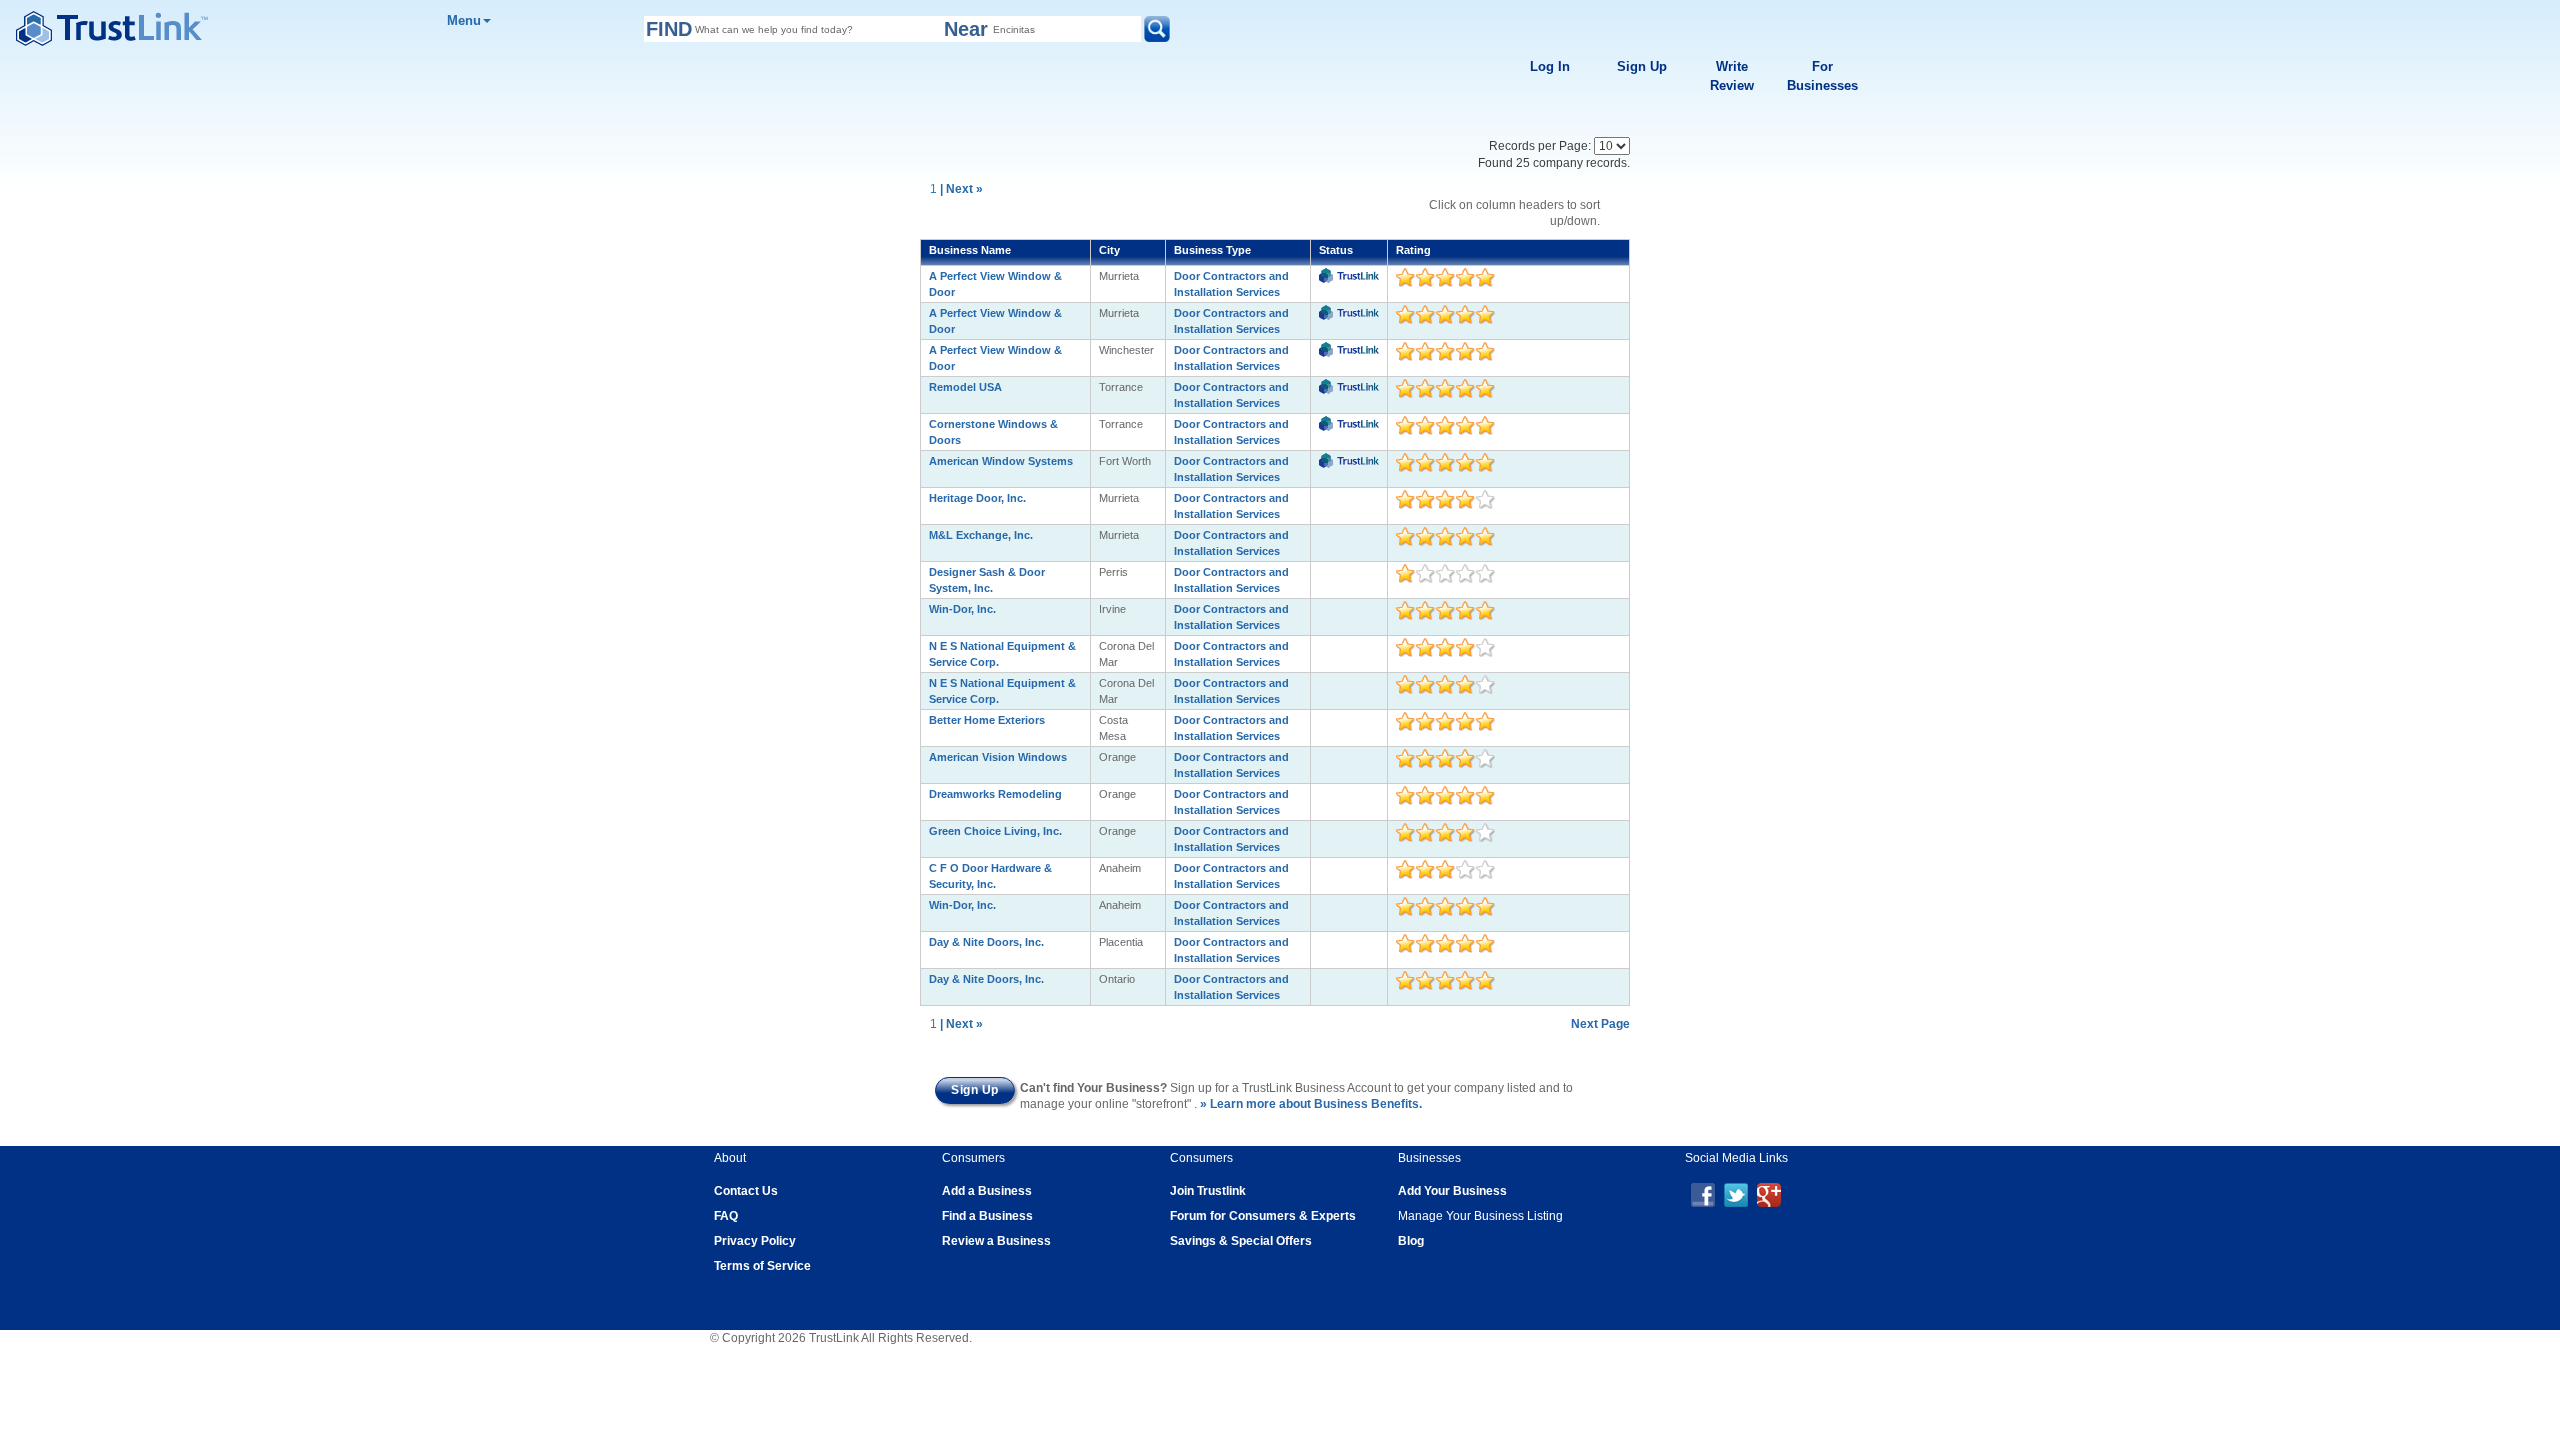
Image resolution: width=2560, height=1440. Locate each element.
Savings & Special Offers (1241, 1241)
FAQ (726, 1216)
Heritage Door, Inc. (977, 498)
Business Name (970, 250)
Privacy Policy (755, 1241)
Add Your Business (1452, 1191)
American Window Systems (1001, 461)
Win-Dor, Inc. (962, 609)
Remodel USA (965, 387)
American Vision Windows (998, 757)
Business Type (1212, 250)
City (1109, 250)
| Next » (961, 189)
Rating (1413, 250)
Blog (1411, 1241)
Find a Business (987, 1216)
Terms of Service (762, 1266)
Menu (464, 20)
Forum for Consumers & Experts (1263, 1216)
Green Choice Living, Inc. (995, 831)
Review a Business (996, 1241)
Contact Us (746, 1191)
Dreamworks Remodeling (995, 794)
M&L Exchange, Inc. (981, 535)
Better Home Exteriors (987, 720)
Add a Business (987, 1191)
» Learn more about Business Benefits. (1311, 1104)
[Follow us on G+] (1769, 1194)
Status (1336, 250)
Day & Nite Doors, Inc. (986, 942)
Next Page (1600, 1024)
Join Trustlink (1208, 1191)
